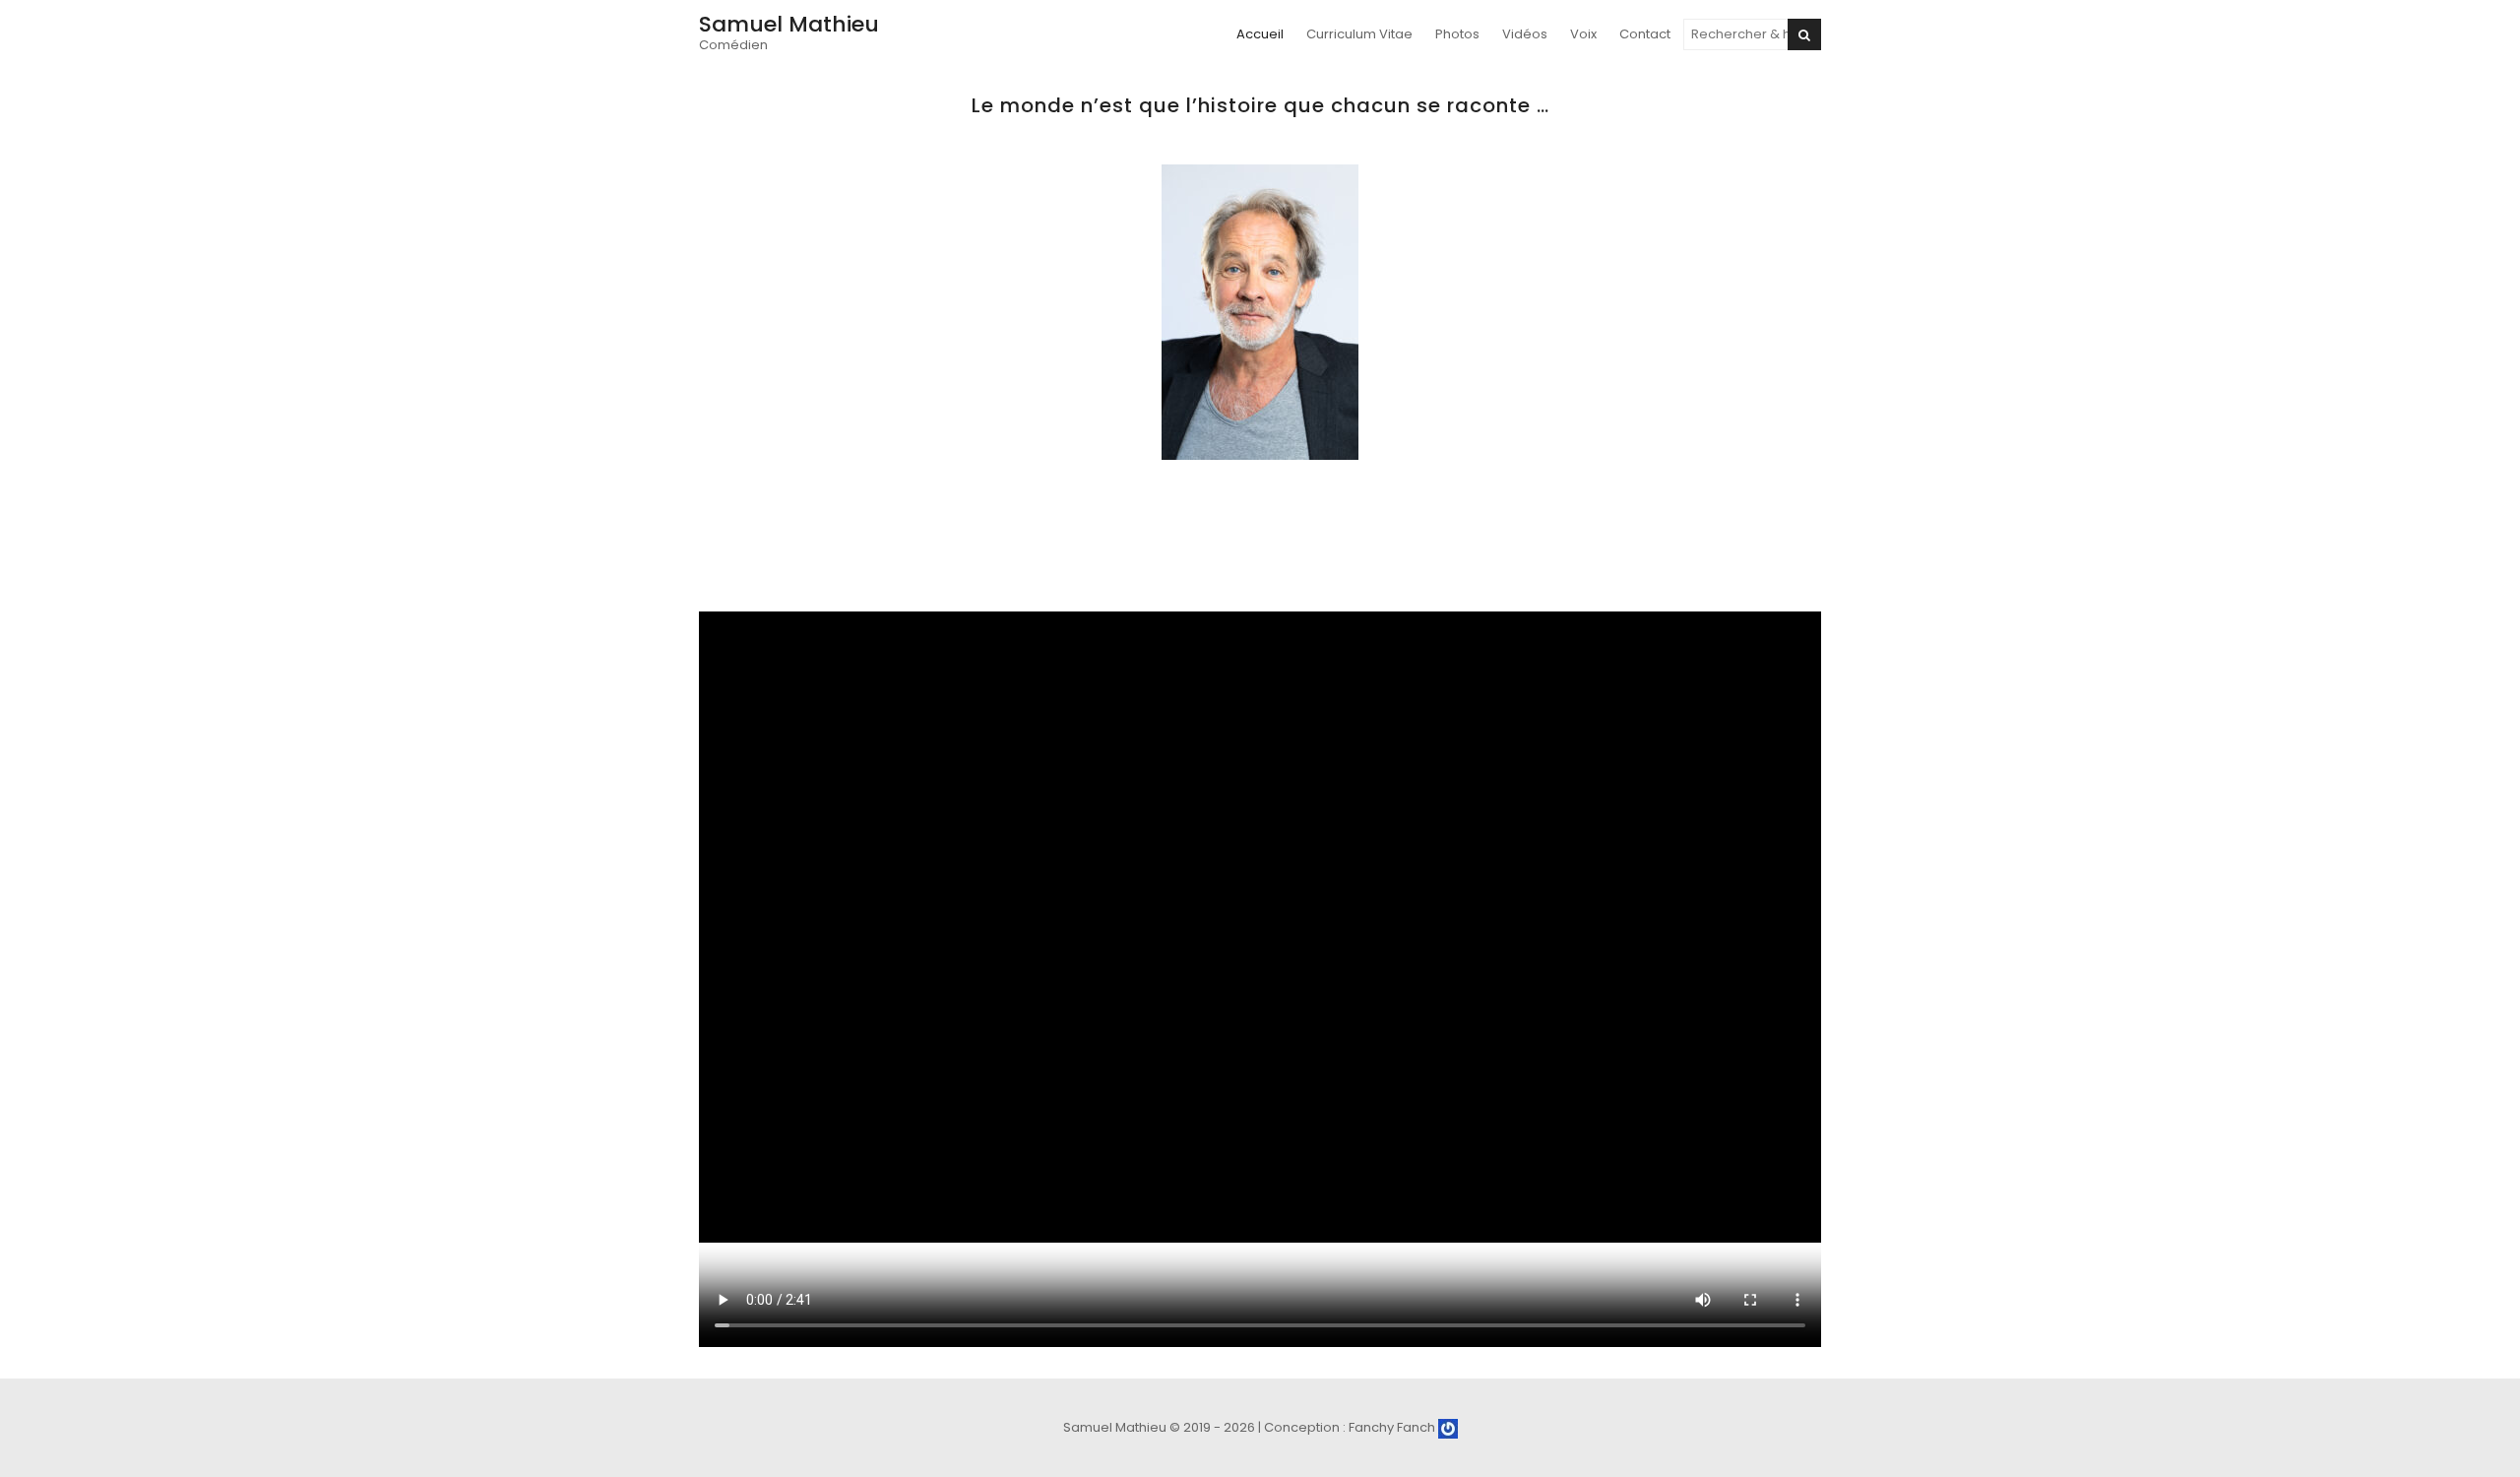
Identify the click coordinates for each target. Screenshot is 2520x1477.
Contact (1645, 34)
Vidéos (1525, 34)
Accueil (1260, 34)
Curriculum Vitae (1359, 34)
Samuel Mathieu (789, 24)
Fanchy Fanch (1393, 1427)
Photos (1457, 34)
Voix (1583, 34)
